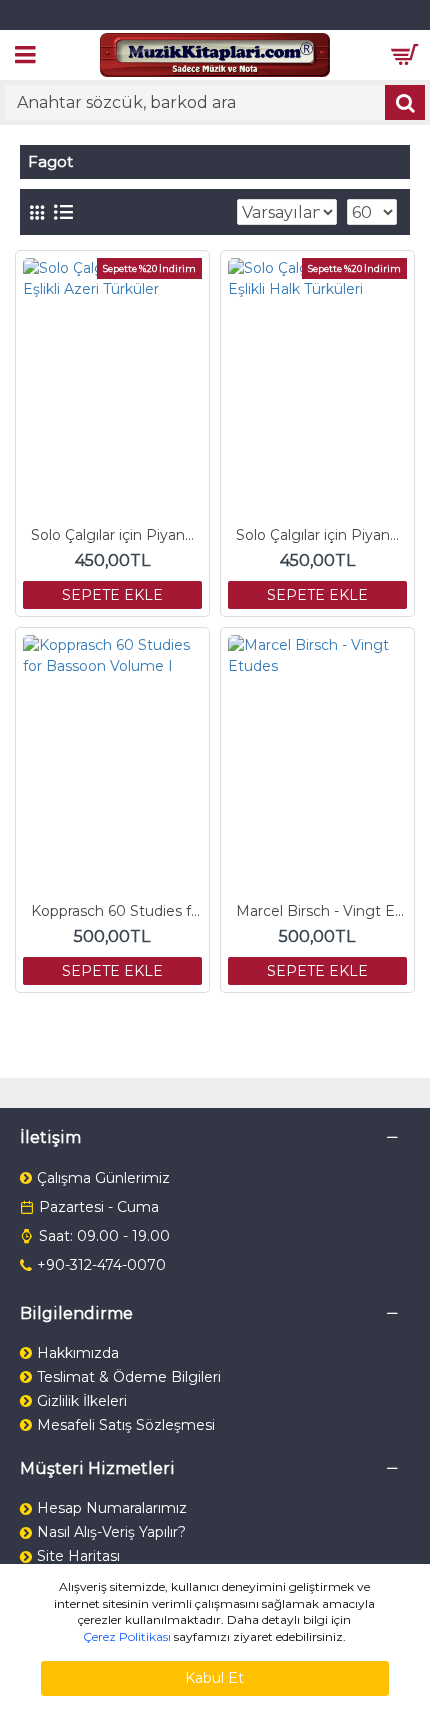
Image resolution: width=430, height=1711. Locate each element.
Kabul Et (214, 1678)
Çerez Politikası (127, 1636)
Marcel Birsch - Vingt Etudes (321, 911)
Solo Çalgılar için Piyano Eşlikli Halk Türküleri (321, 535)
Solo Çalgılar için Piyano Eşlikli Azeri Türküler (116, 535)
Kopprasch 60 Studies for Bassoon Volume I (116, 911)
